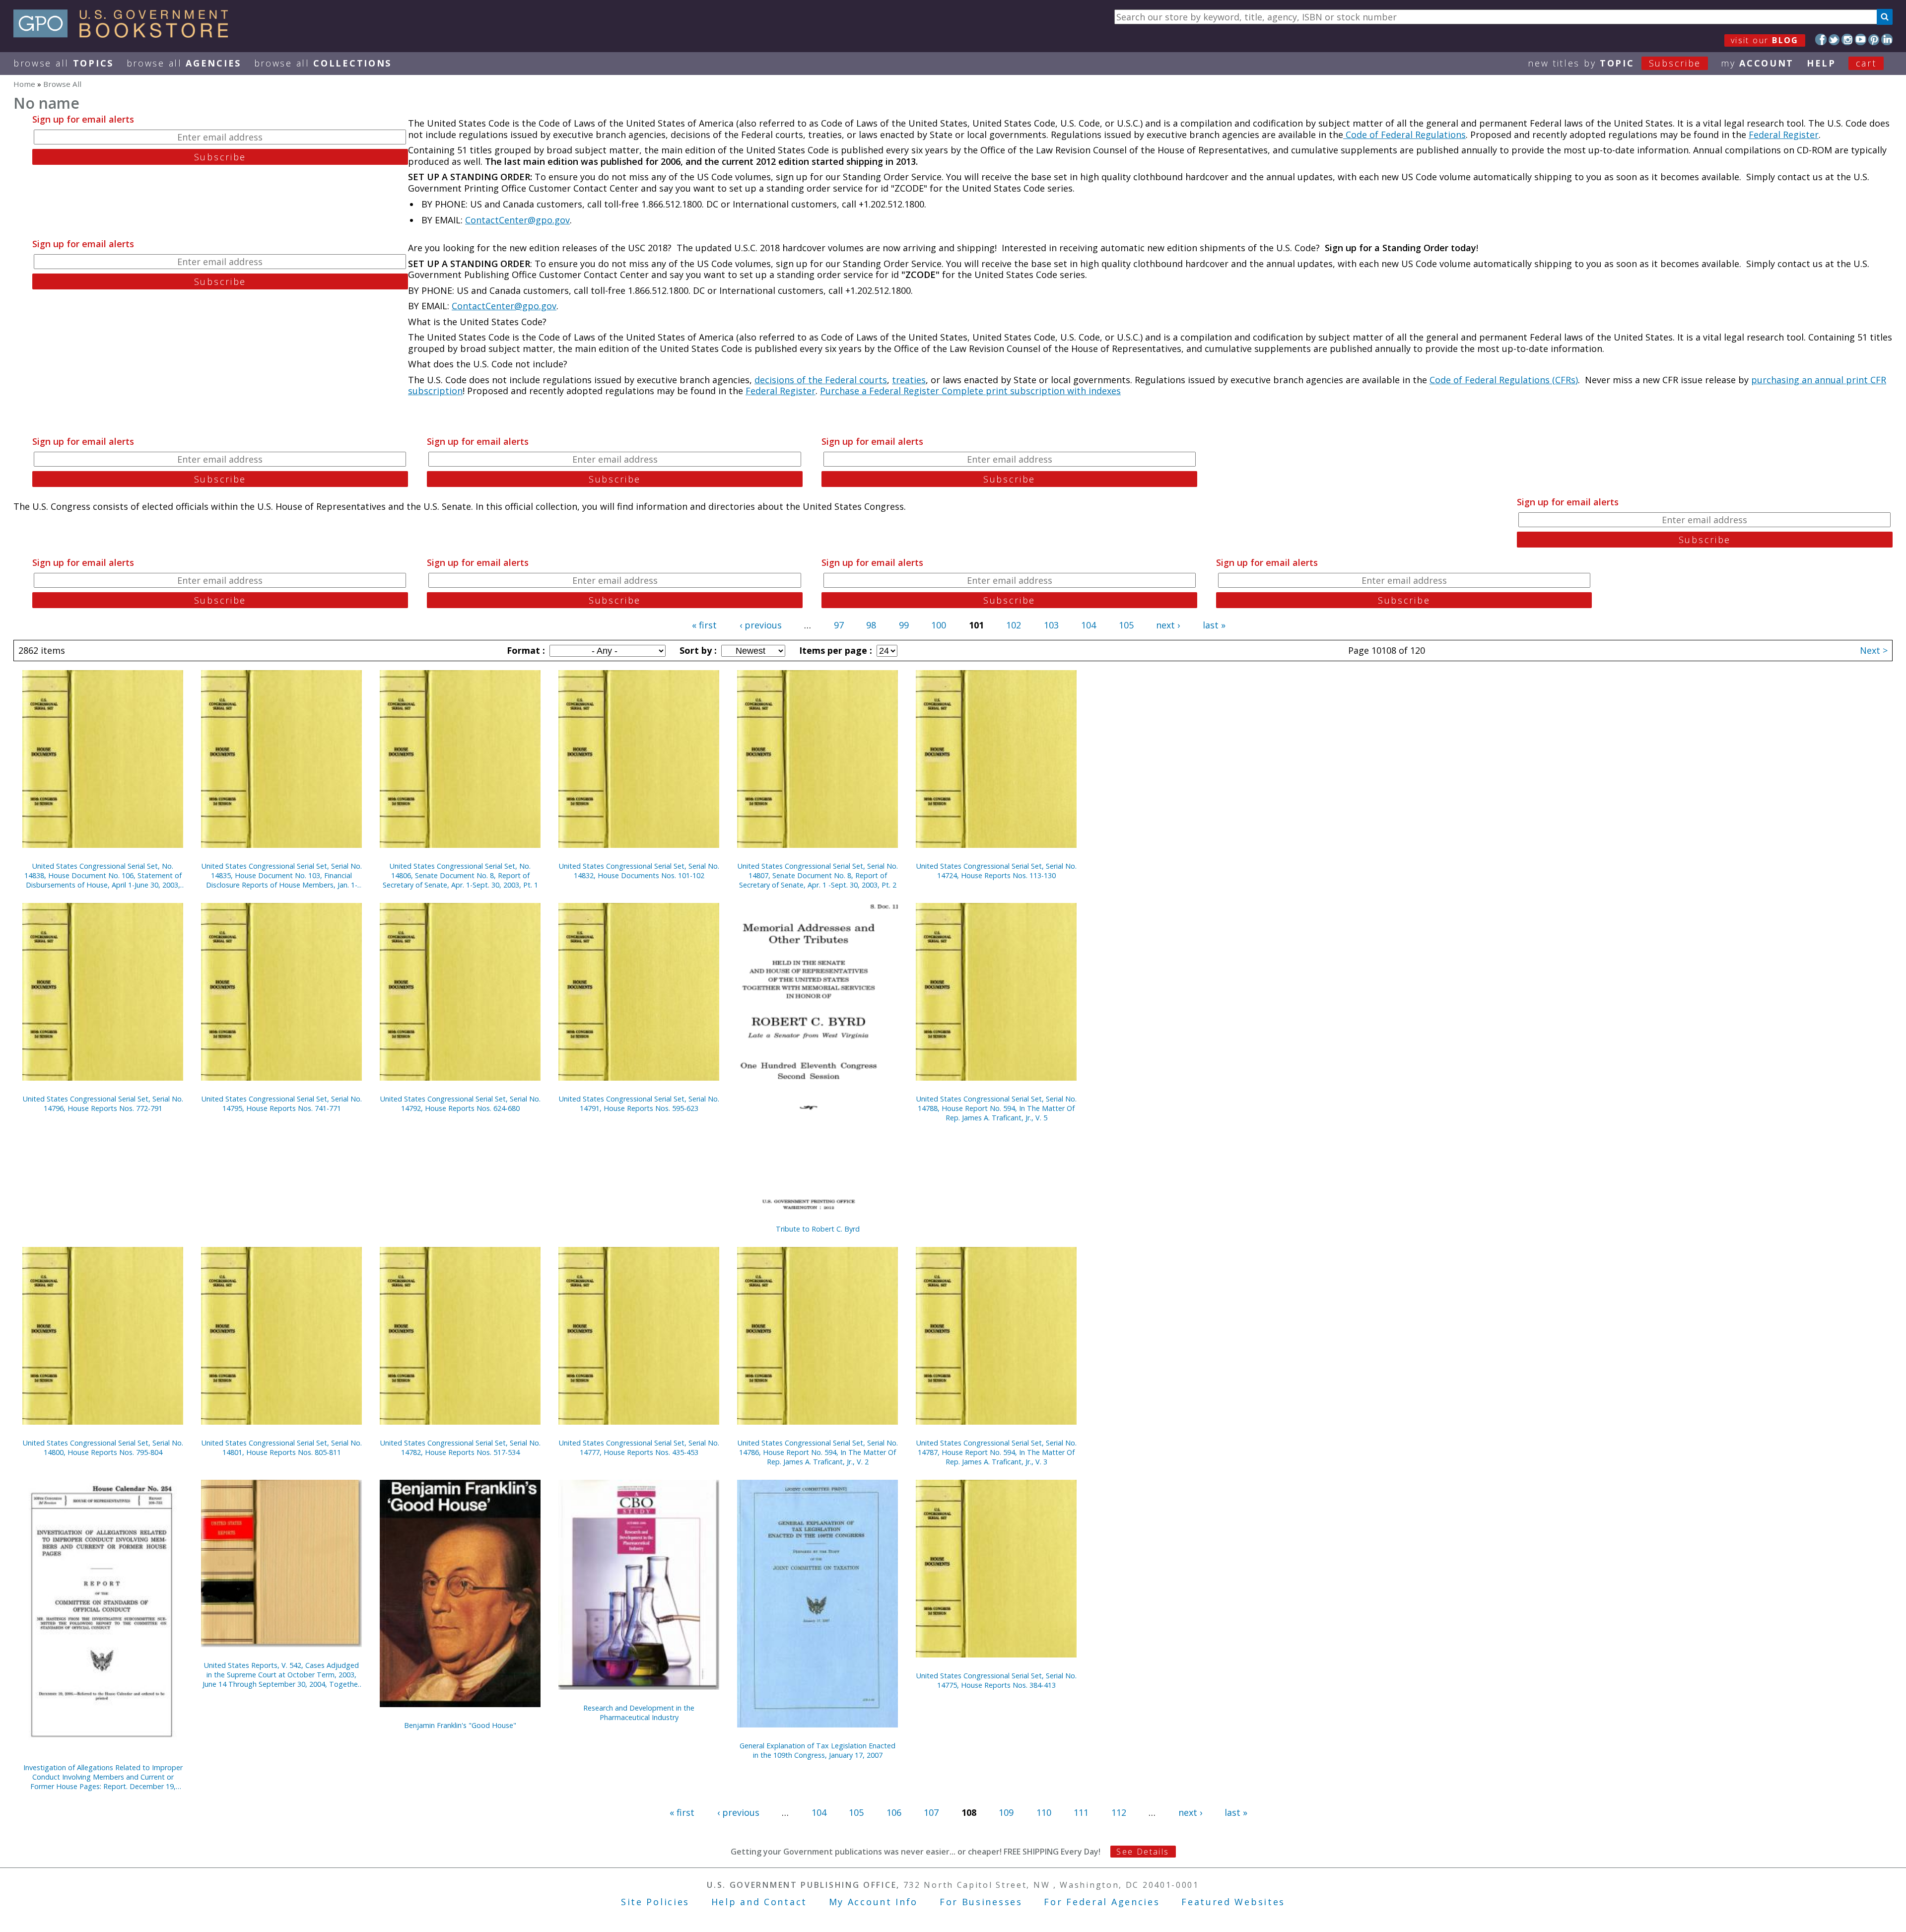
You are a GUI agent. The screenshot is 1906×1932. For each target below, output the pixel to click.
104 (1089, 625)
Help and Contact (759, 1902)
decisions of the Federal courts (821, 380)
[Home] (125, 34)
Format (525, 650)
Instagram (1847, 39)
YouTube (1861, 39)
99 (904, 625)
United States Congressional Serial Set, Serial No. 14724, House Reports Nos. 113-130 (996, 871)
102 (1014, 625)
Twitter (1834, 39)
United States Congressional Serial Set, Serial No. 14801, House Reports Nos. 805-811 (282, 1448)
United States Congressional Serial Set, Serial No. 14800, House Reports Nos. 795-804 (103, 1448)
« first (704, 625)
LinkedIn (1887, 39)
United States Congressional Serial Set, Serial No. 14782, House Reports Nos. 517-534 (460, 1448)
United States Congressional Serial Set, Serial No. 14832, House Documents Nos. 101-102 (639, 871)
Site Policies (655, 1902)
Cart (1866, 63)
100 (939, 625)
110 (1044, 1812)
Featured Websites (1233, 1902)
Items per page (834, 650)
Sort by (697, 650)
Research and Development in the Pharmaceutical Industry (639, 1713)
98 (871, 625)
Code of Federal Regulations (1404, 135)
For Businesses (981, 1902)
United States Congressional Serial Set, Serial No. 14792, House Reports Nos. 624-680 (460, 1104)
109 (1006, 1812)
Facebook (1821, 39)
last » (1214, 625)
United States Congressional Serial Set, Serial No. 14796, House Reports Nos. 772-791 (103, 1104)
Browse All (64, 63)
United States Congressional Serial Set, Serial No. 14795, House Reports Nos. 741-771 (282, 1104)
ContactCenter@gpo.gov (517, 220)
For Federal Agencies (1102, 1902)
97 (839, 625)
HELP (1821, 63)
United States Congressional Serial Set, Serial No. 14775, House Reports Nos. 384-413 (996, 1680)
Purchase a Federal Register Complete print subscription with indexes (970, 391)
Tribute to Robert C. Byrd (818, 1229)
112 (1119, 1812)
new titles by (1614, 63)
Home (24, 84)
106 (894, 1812)
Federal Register (1784, 135)
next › (1168, 625)
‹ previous (761, 625)
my (1757, 63)
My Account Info (874, 1902)
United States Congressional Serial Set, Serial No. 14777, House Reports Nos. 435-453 (639, 1448)
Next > (1874, 650)
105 (1126, 625)
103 (1051, 625)
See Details (1143, 1852)
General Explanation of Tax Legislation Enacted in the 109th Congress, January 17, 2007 (817, 1750)
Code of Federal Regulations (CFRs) (1504, 380)
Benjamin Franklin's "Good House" (460, 1725)
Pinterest (1874, 39)
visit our (1765, 40)
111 (1081, 1812)
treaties (909, 380)
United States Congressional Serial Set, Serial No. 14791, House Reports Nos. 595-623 (639, 1104)
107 (931, 1812)
